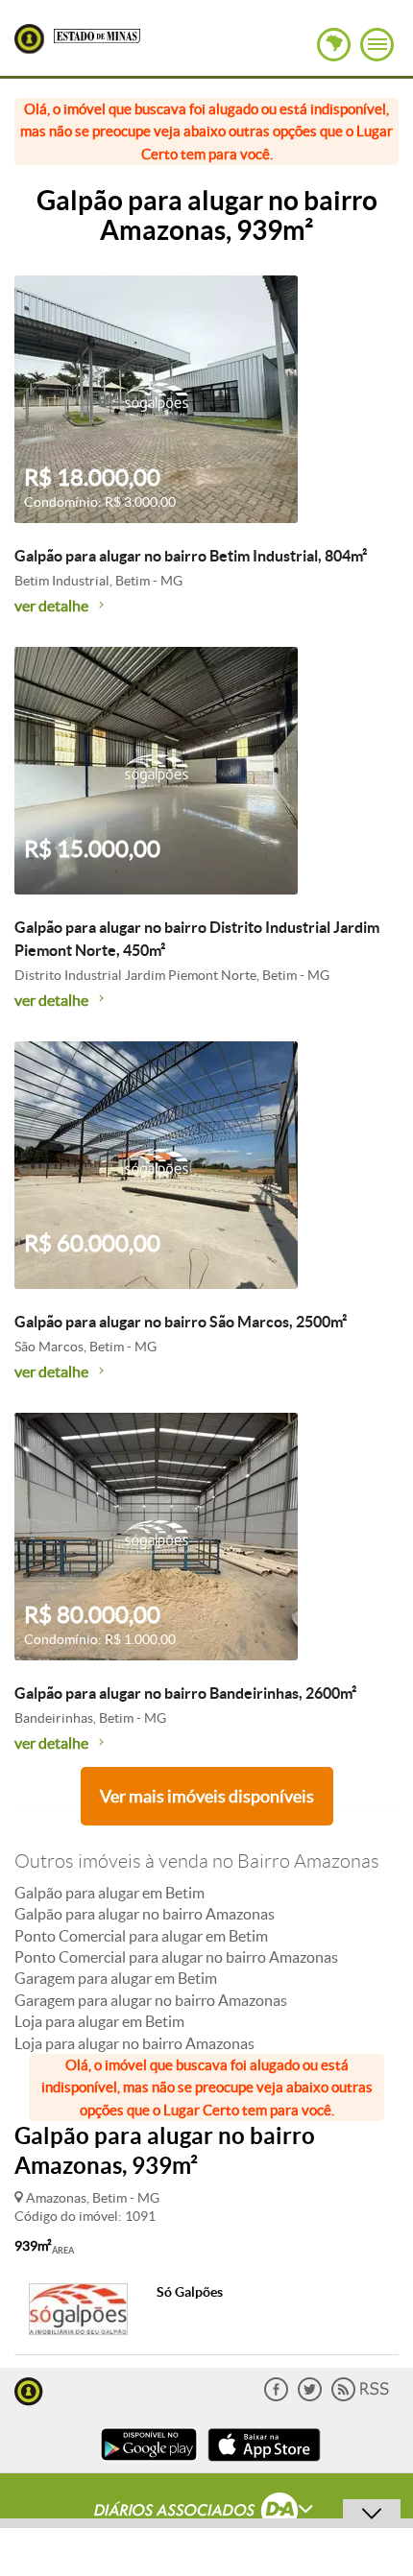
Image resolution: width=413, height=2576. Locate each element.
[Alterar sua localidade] (334, 45)
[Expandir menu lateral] (377, 45)
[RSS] (360, 2397)
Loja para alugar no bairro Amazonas (134, 2043)
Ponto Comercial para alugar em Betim (141, 1936)
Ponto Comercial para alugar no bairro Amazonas (176, 1957)
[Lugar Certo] (29, 2389)
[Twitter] (310, 2397)
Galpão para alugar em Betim (109, 1893)
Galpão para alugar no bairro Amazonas (145, 1914)
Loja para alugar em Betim (99, 2021)
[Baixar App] (149, 2463)
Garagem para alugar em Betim (116, 1978)
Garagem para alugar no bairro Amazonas (151, 2000)
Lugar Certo (29, 39)
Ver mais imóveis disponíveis (207, 1796)
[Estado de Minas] (97, 35)
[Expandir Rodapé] (207, 2513)
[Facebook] (276, 2397)
